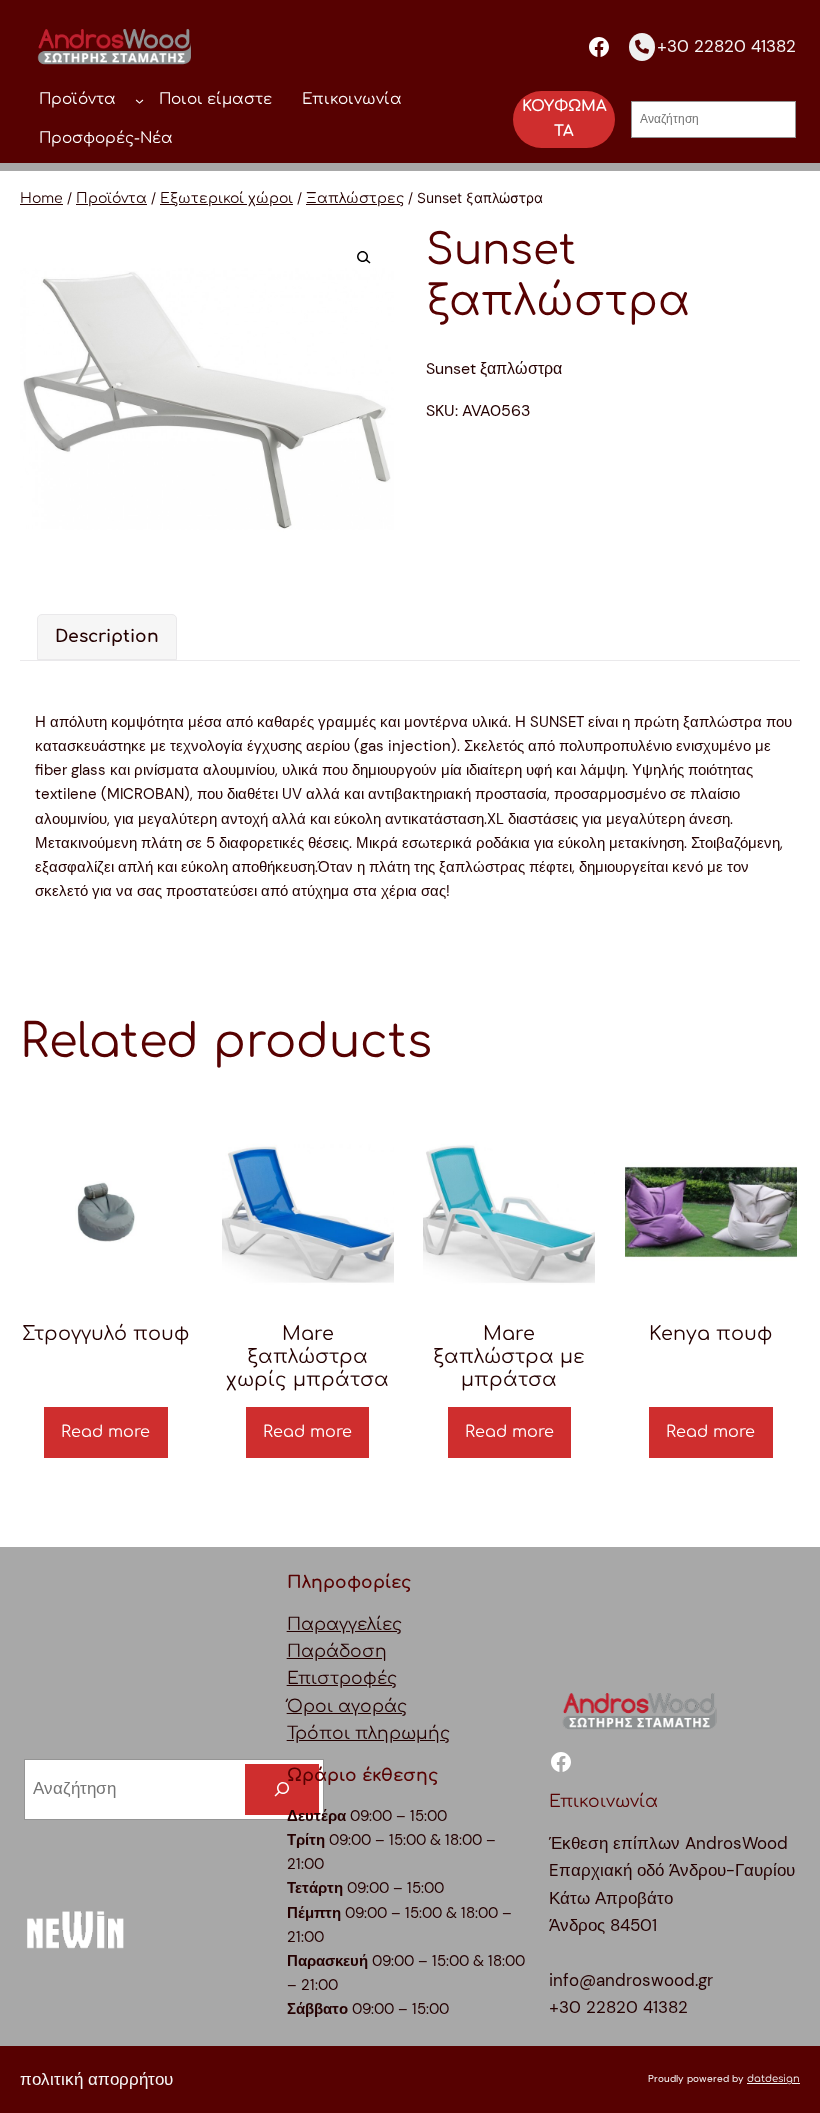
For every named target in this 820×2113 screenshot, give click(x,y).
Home (41, 198)
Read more (105, 1432)
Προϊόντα (111, 198)
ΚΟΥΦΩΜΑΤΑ (564, 118)
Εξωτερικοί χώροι (226, 198)
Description (107, 636)
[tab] (107, 637)
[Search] (282, 1789)
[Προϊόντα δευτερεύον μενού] (139, 99)
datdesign (773, 2078)
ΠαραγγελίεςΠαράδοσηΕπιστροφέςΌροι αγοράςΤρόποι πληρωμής (368, 1679)
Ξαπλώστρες (355, 198)
